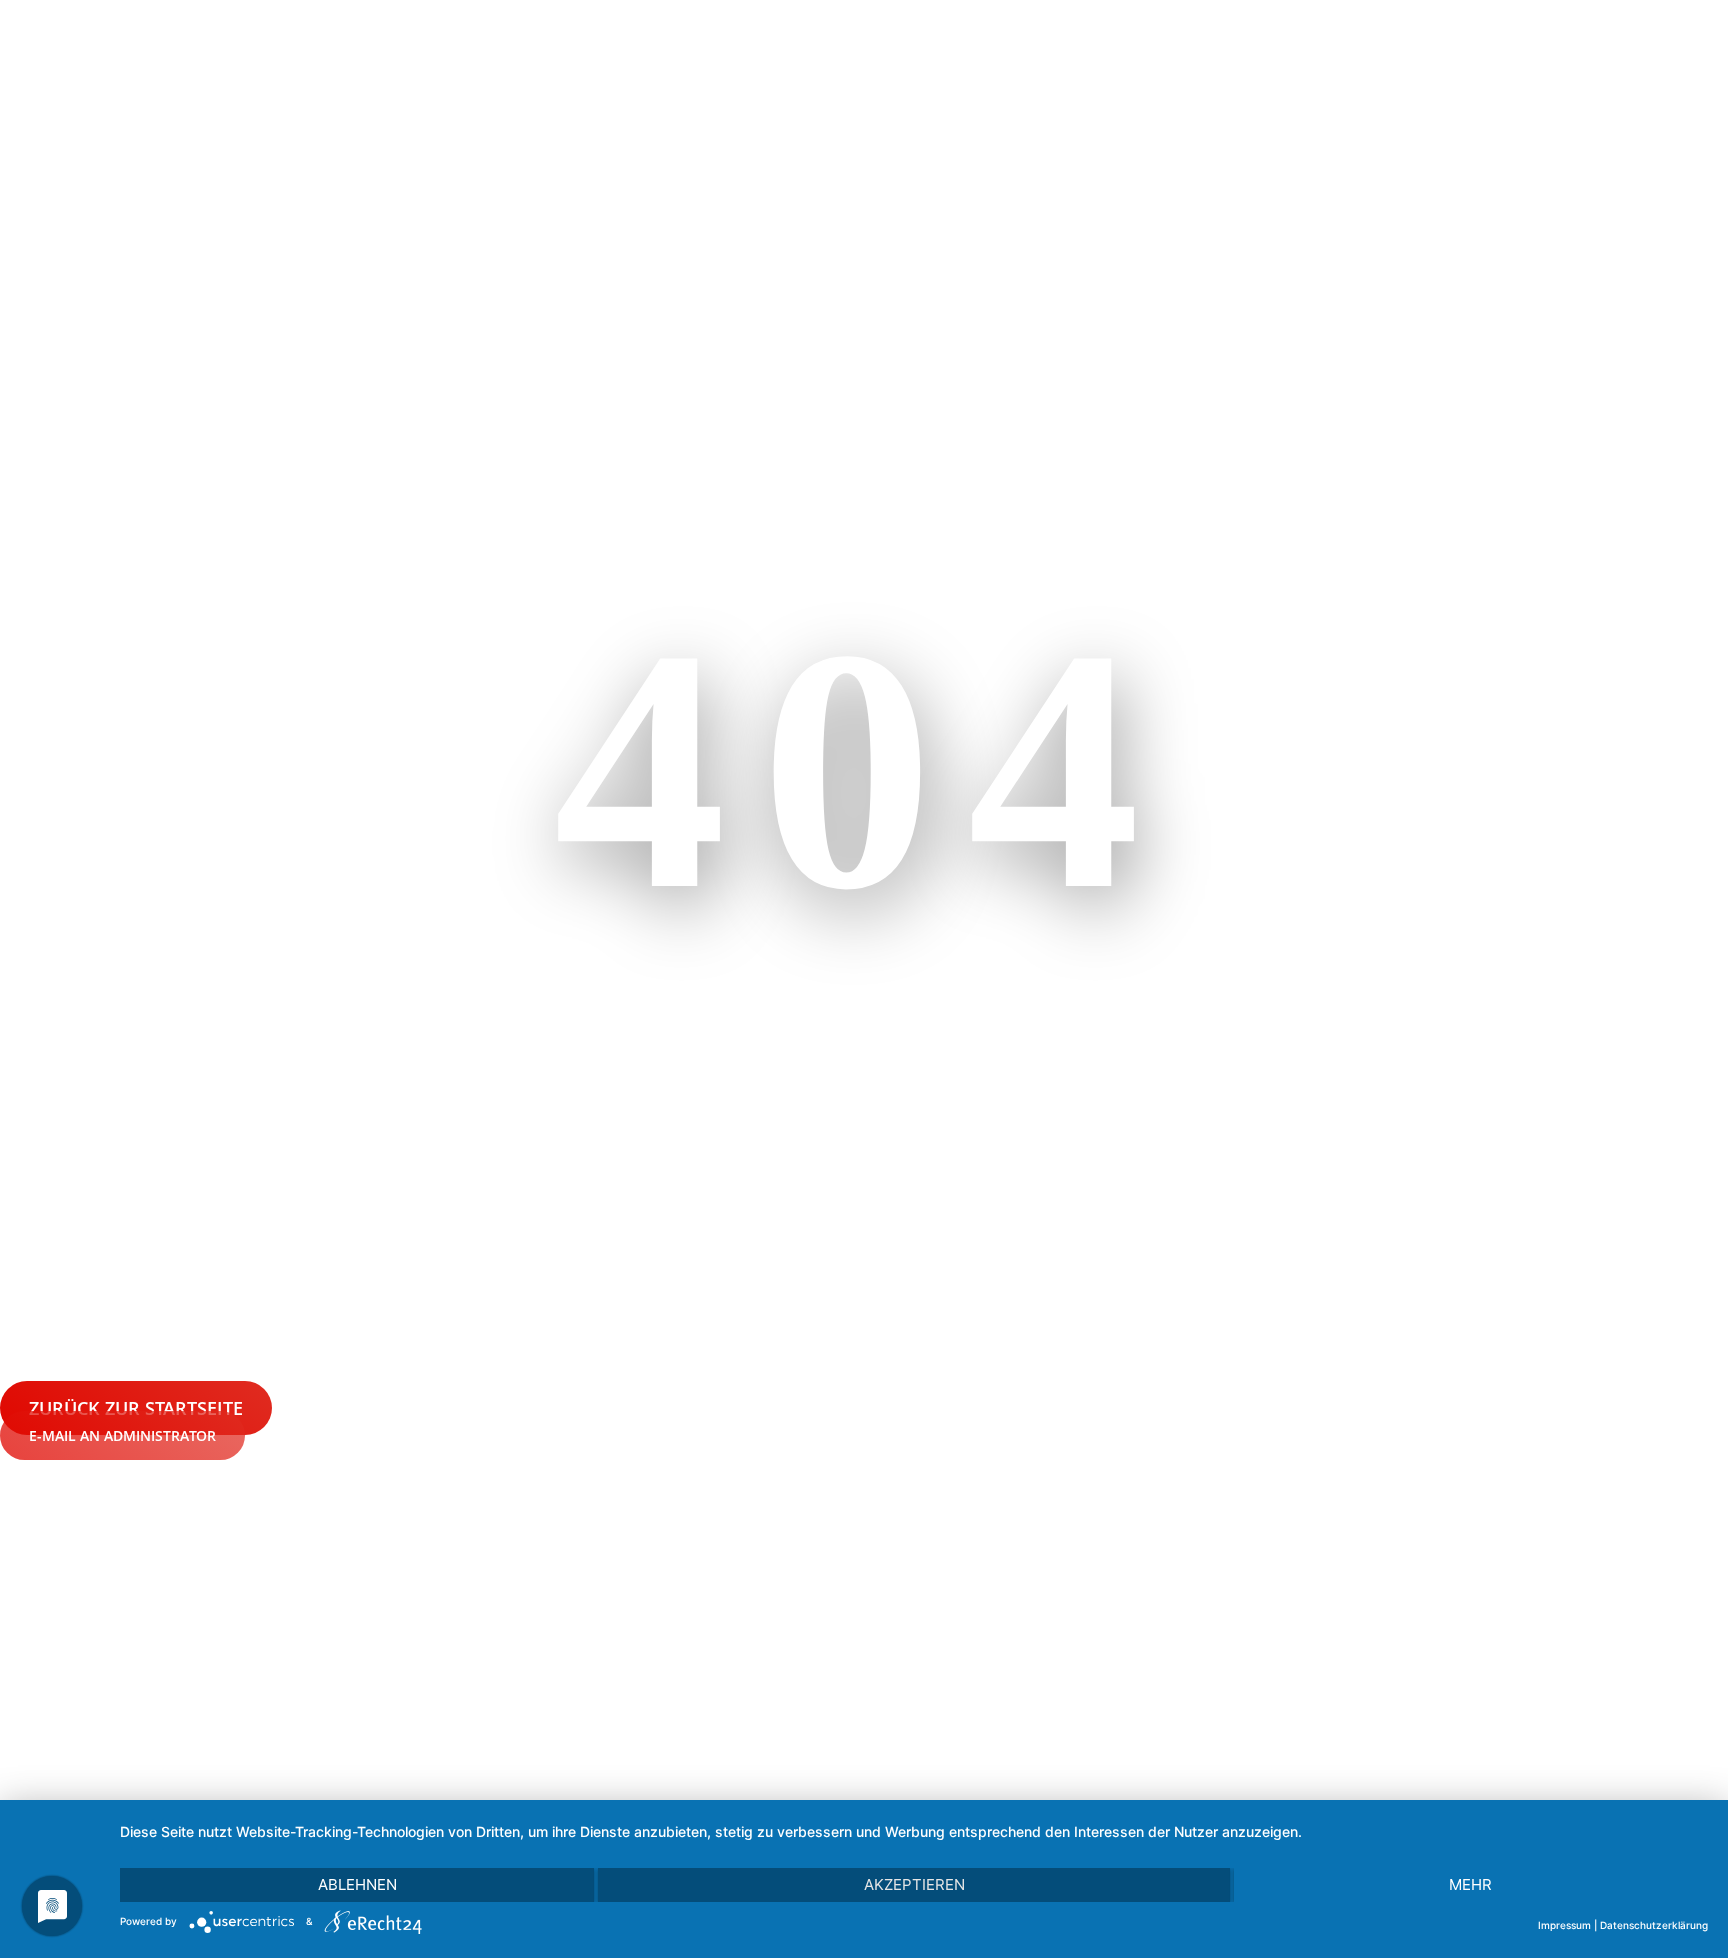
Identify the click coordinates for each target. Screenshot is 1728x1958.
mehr (1470, 1884)
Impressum (1564, 1925)
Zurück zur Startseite (136, 1408)
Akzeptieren (914, 1884)
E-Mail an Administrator (122, 1435)
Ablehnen (357, 1884)
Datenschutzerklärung (1654, 1925)
